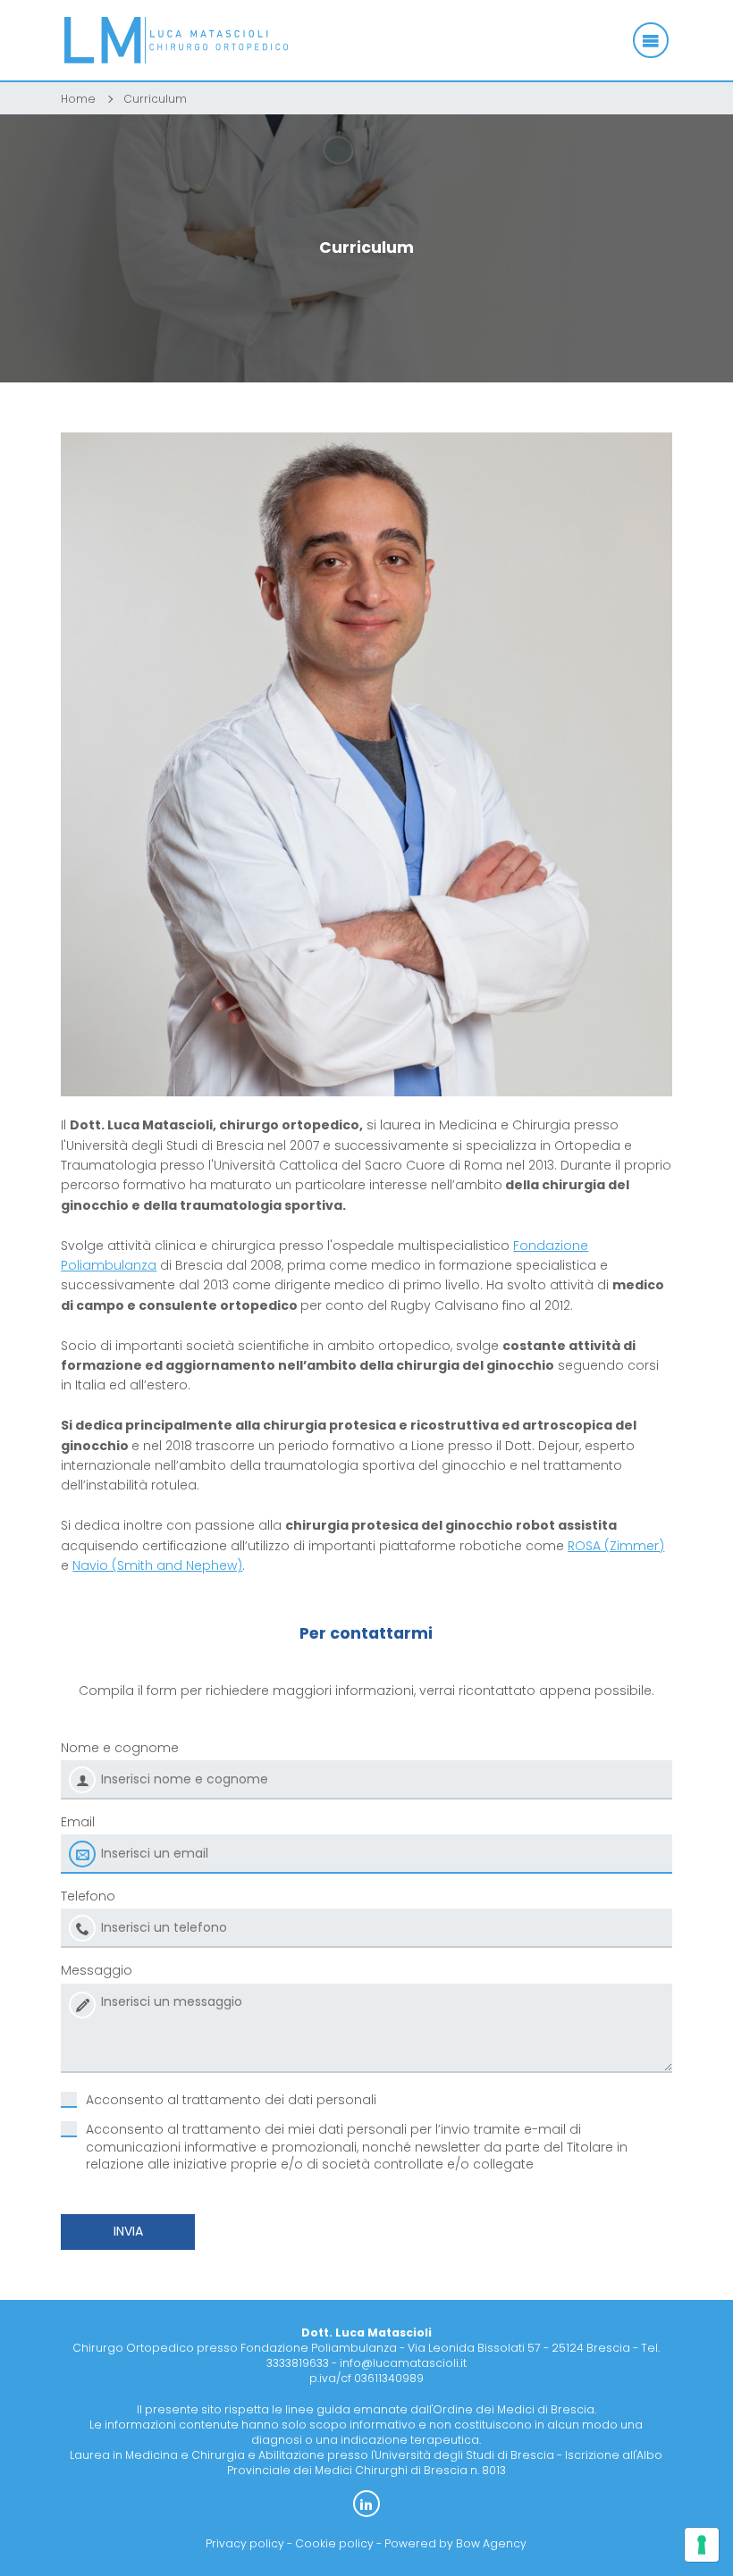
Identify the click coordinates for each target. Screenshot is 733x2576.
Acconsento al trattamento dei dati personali (231, 2100)
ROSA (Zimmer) (616, 1546)
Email (78, 1822)
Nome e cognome (120, 1748)
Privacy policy (245, 2543)
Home (78, 99)
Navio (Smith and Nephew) (157, 1565)
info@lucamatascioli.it (403, 2363)
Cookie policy (334, 2543)
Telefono (88, 1896)
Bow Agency (491, 2543)
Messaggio (97, 1970)
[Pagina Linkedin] (366, 2504)
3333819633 (298, 2363)
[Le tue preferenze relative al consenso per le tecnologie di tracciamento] (702, 2545)
